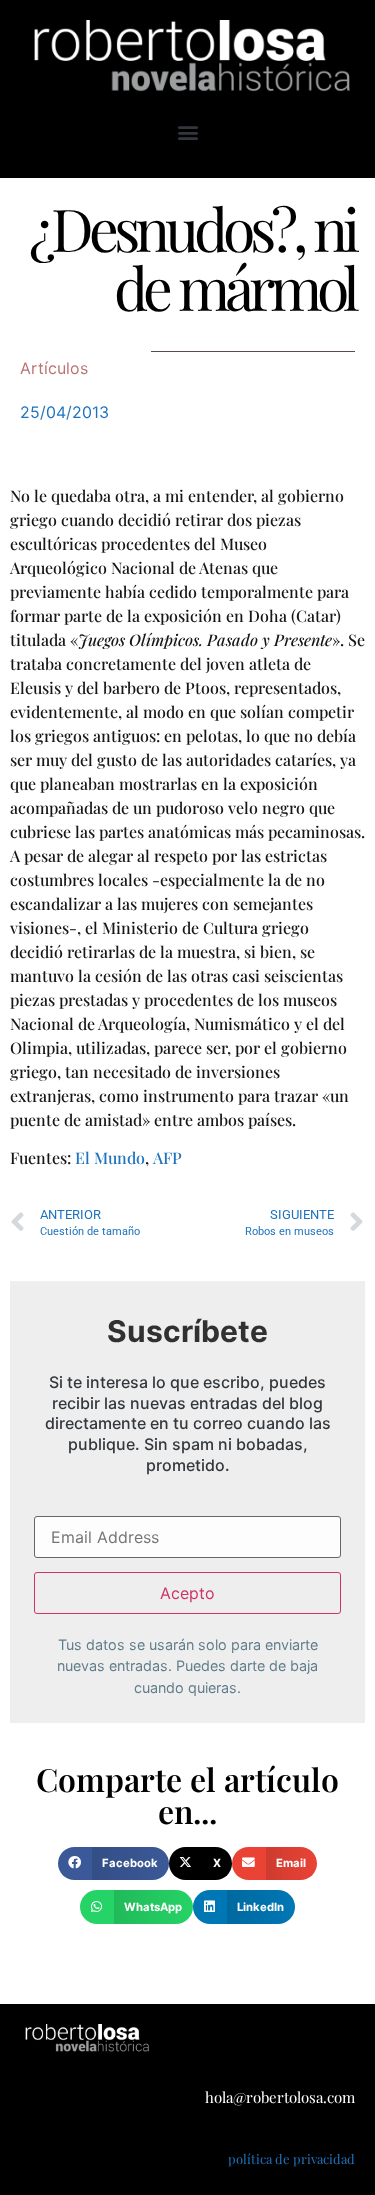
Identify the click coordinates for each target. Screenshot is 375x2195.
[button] (187, 131)
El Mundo (110, 1157)
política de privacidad (291, 2158)
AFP (167, 1157)
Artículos (54, 368)
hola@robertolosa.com (280, 2097)
